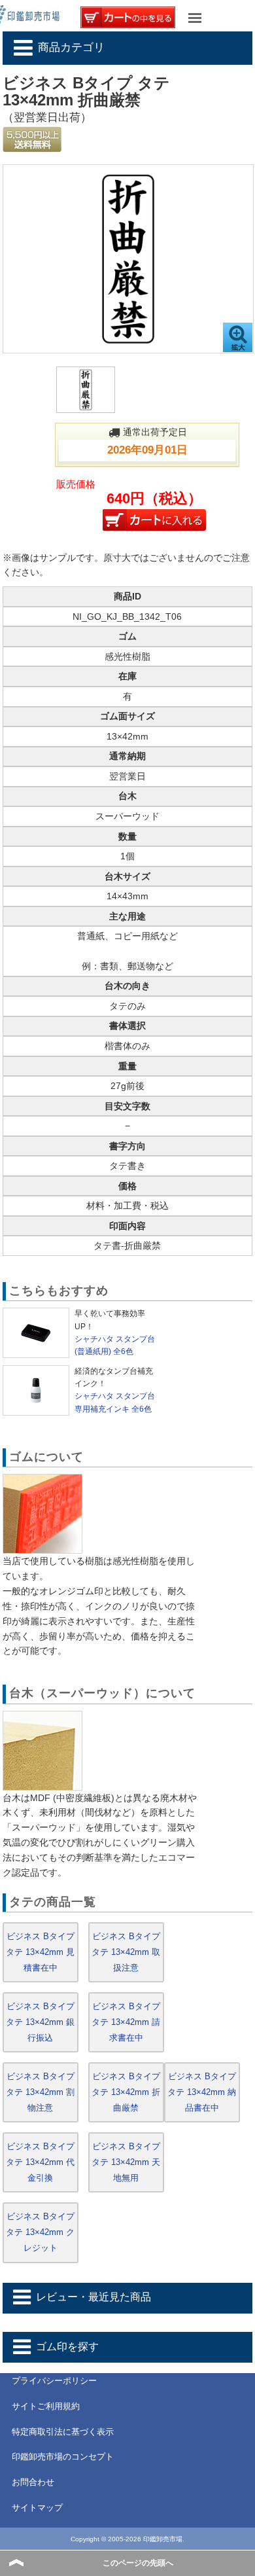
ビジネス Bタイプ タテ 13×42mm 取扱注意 (126, 1952)
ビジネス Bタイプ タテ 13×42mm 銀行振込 (40, 2022)
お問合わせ (33, 2482)
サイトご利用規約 (46, 2406)
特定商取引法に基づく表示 (63, 2432)
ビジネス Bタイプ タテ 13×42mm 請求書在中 (126, 2022)
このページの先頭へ (138, 2563)
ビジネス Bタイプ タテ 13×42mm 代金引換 (40, 2162)
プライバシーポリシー (54, 2381)
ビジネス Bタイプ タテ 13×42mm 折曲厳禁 (126, 2092)
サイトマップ (37, 2508)
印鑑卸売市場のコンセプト (63, 2457)
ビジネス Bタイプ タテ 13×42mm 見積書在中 (40, 1952)
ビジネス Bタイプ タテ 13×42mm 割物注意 (40, 2092)
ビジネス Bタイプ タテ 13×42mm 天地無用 (126, 2162)
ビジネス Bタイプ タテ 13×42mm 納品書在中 (202, 2092)
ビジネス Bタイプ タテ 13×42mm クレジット (40, 2232)
